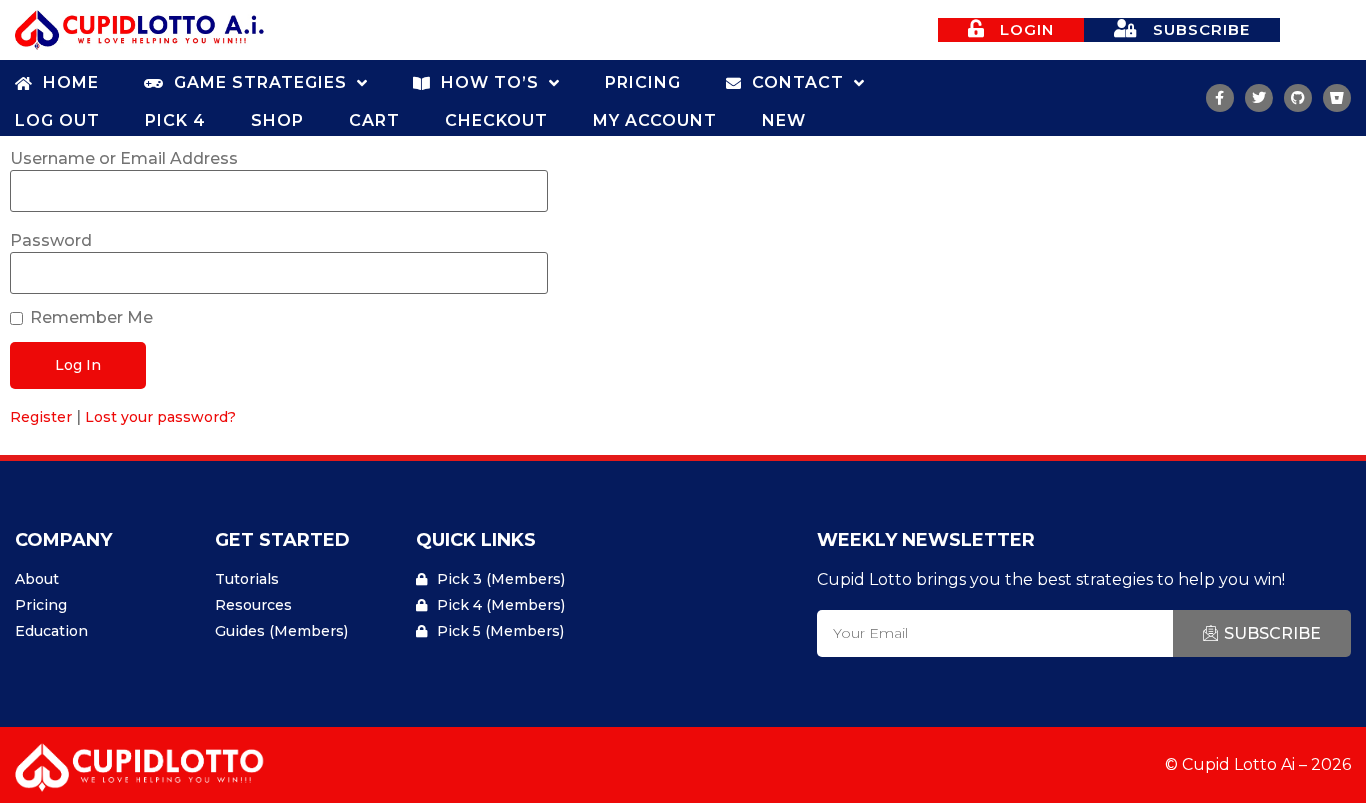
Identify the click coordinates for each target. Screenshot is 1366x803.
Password (51, 241)
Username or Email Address (124, 159)
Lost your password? (160, 417)
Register (41, 417)
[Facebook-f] (1220, 98)
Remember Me (91, 318)
